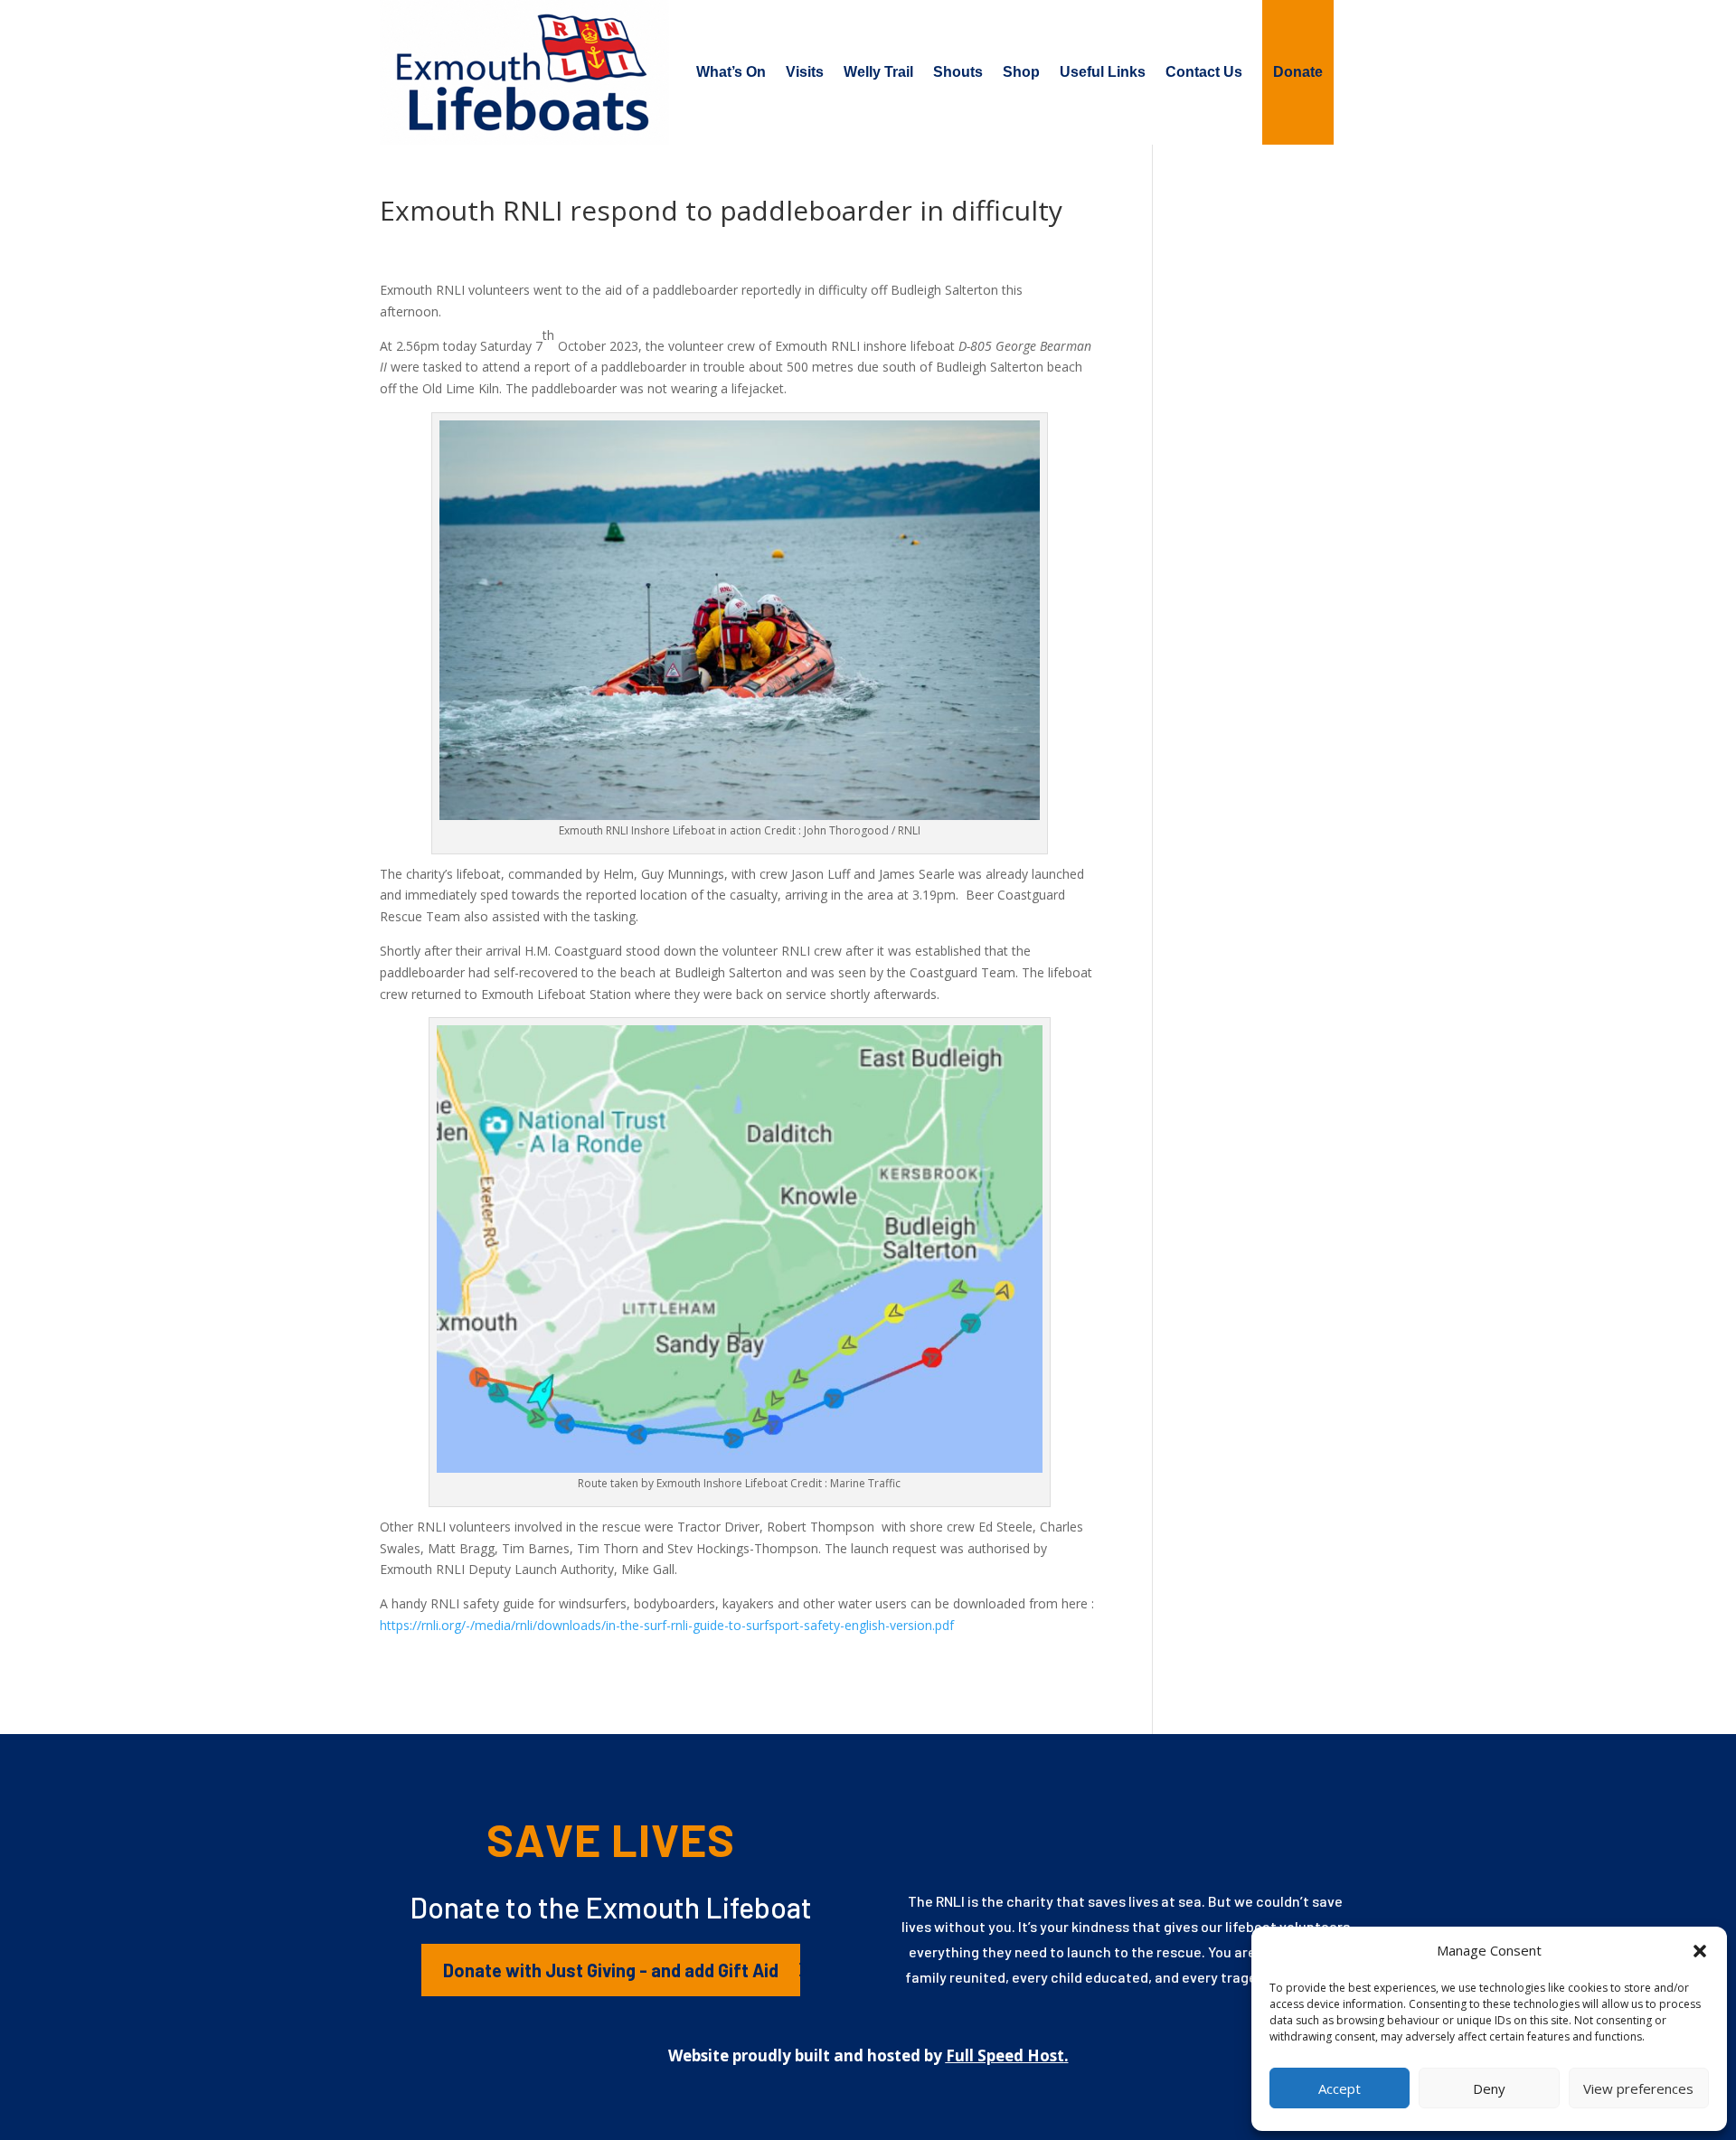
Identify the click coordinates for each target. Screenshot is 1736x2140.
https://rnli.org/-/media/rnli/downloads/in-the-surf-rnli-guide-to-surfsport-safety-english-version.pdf (667, 1625)
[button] (1700, 1951)
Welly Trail (878, 72)
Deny (1489, 2088)
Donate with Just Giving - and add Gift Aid (611, 1970)
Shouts (958, 72)
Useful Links (1103, 72)
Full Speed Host (1005, 2055)
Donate (1298, 72)
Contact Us (1204, 72)
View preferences (1638, 2088)
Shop (1021, 72)
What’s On (731, 72)
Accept (1340, 2088)
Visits (805, 72)
